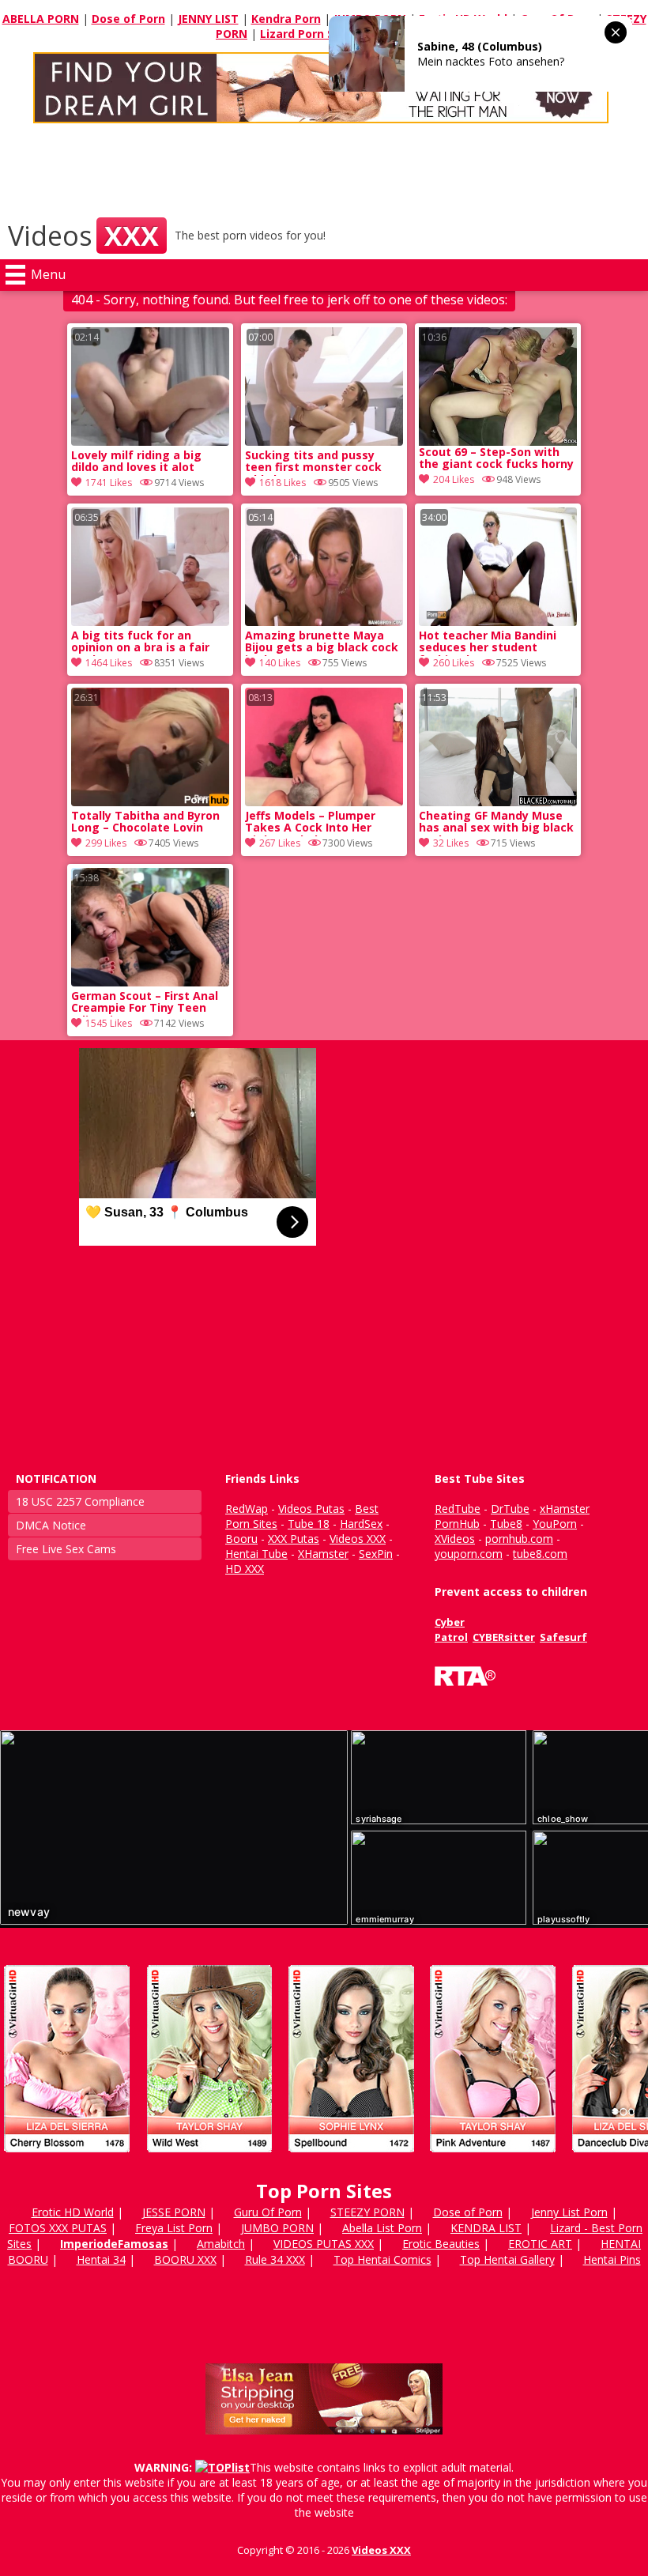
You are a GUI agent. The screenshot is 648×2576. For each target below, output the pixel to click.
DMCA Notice (51, 1525)
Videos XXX (381, 2550)
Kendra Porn (286, 19)
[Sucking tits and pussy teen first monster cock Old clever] (324, 441)
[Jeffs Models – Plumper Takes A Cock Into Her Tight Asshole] (324, 802)
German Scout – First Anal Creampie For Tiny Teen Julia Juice (145, 1003)
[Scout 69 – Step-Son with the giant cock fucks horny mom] (498, 387)
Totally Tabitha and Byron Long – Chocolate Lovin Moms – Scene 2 (145, 823)
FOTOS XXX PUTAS (58, 2228)
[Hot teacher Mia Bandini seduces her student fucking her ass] (498, 622)
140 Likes (280, 663)
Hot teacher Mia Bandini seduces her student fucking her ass (488, 643)
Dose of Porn (128, 19)
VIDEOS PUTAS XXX (324, 2244)
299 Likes (106, 843)
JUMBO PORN (277, 2228)
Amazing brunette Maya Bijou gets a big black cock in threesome (322, 643)
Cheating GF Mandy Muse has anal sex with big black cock (496, 823)
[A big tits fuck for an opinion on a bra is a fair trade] (150, 622)
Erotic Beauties (441, 2244)
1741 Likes (109, 483)
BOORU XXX (185, 2259)
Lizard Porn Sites (308, 34)
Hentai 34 (101, 2259)
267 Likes (280, 843)
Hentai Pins (612, 2259)
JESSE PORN (174, 2212)
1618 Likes (283, 483)
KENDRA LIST (486, 2228)
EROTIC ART (540, 2244)
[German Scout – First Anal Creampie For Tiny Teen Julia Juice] (150, 982)
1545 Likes (109, 1023)
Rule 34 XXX (275, 2259)
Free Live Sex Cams (66, 1549)
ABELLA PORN (41, 19)
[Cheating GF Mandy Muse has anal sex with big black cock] (498, 802)
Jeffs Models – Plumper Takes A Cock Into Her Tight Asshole (310, 823)
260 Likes (454, 663)
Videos (83, 236)
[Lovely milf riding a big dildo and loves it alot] (150, 441)
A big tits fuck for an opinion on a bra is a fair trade (140, 643)
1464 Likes (109, 663)
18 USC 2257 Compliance (80, 1501)
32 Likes (451, 843)
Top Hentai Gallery (507, 2259)
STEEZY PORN (367, 2212)
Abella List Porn (382, 2228)
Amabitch (221, 2244)
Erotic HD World (73, 2212)
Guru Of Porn (268, 2212)
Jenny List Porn (569, 2212)
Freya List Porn (174, 2228)
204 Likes (454, 479)
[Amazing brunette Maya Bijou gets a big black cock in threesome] (324, 622)
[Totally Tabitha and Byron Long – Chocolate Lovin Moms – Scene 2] (150, 802)
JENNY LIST (208, 19)
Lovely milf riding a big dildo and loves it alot (136, 462)
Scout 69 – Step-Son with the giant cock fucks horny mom (496, 459)
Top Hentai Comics (382, 2259)
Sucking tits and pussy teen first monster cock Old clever (313, 462)
